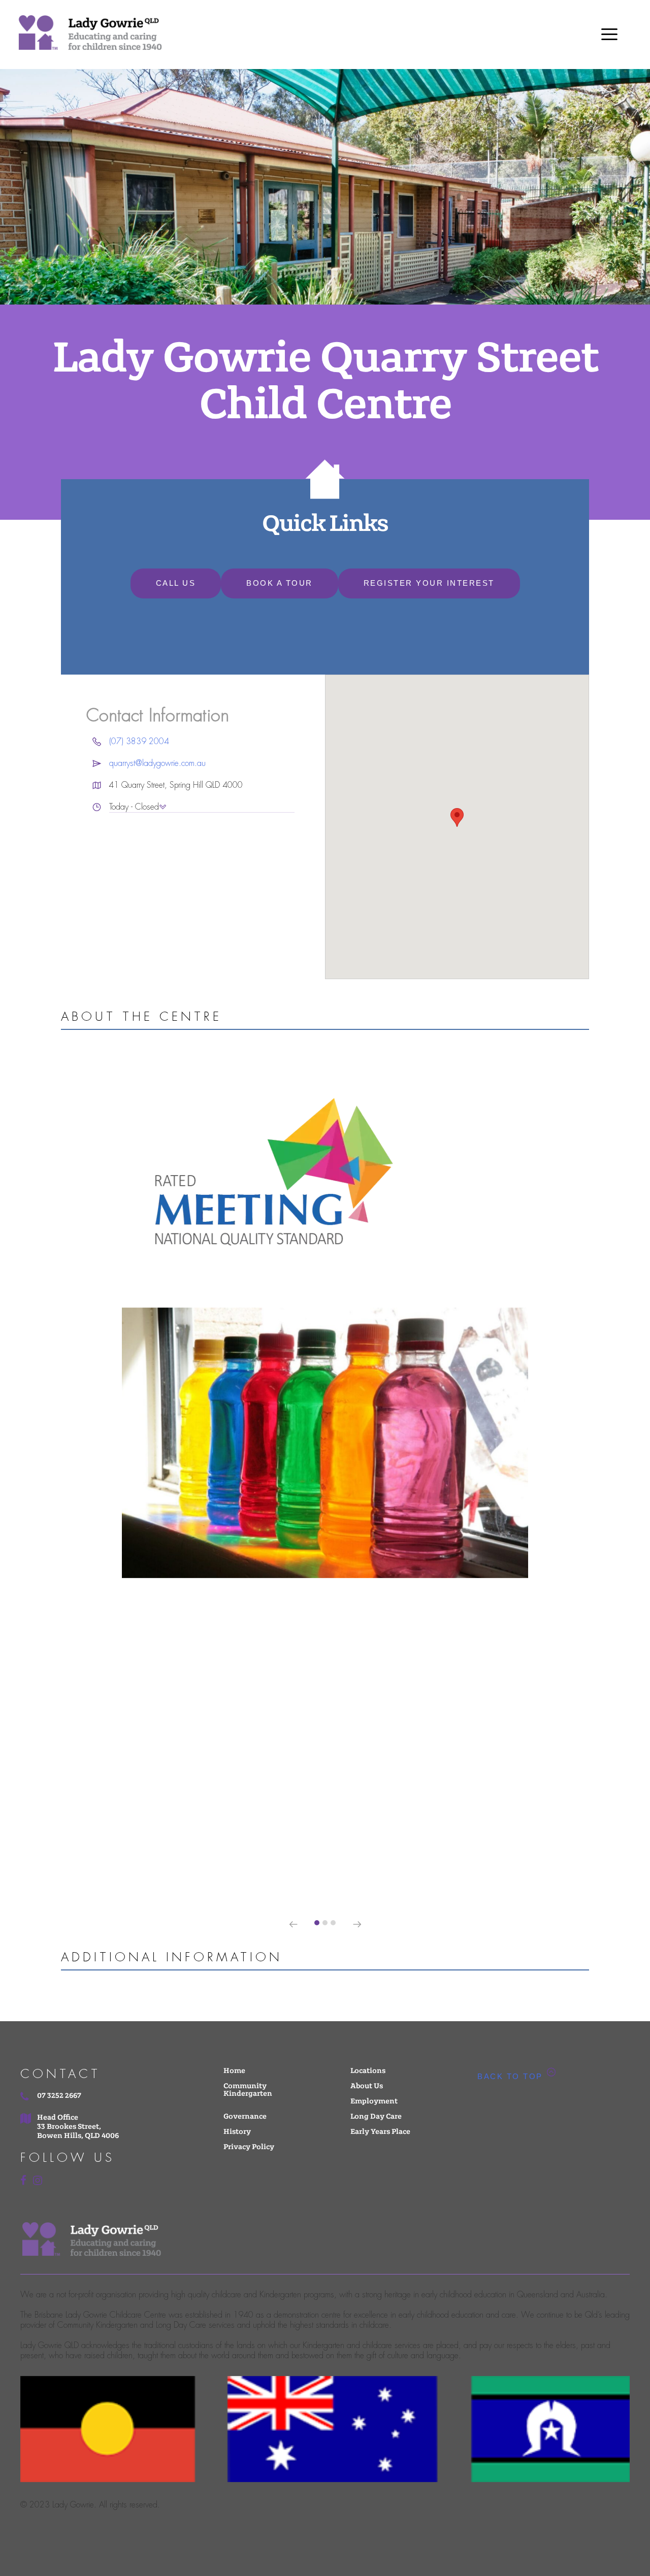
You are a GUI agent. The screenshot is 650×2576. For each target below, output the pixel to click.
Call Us (176, 583)
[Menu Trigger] (609, 34)
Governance (245, 2117)
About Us (367, 2086)
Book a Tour (280, 583)
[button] (317, 1923)
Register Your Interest (429, 583)
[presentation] (293, 1925)
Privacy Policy (249, 2147)
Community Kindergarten (248, 2090)
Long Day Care (376, 2117)
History (237, 2132)
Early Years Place (380, 2132)
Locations (368, 2071)
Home (234, 2071)
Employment (374, 2102)
